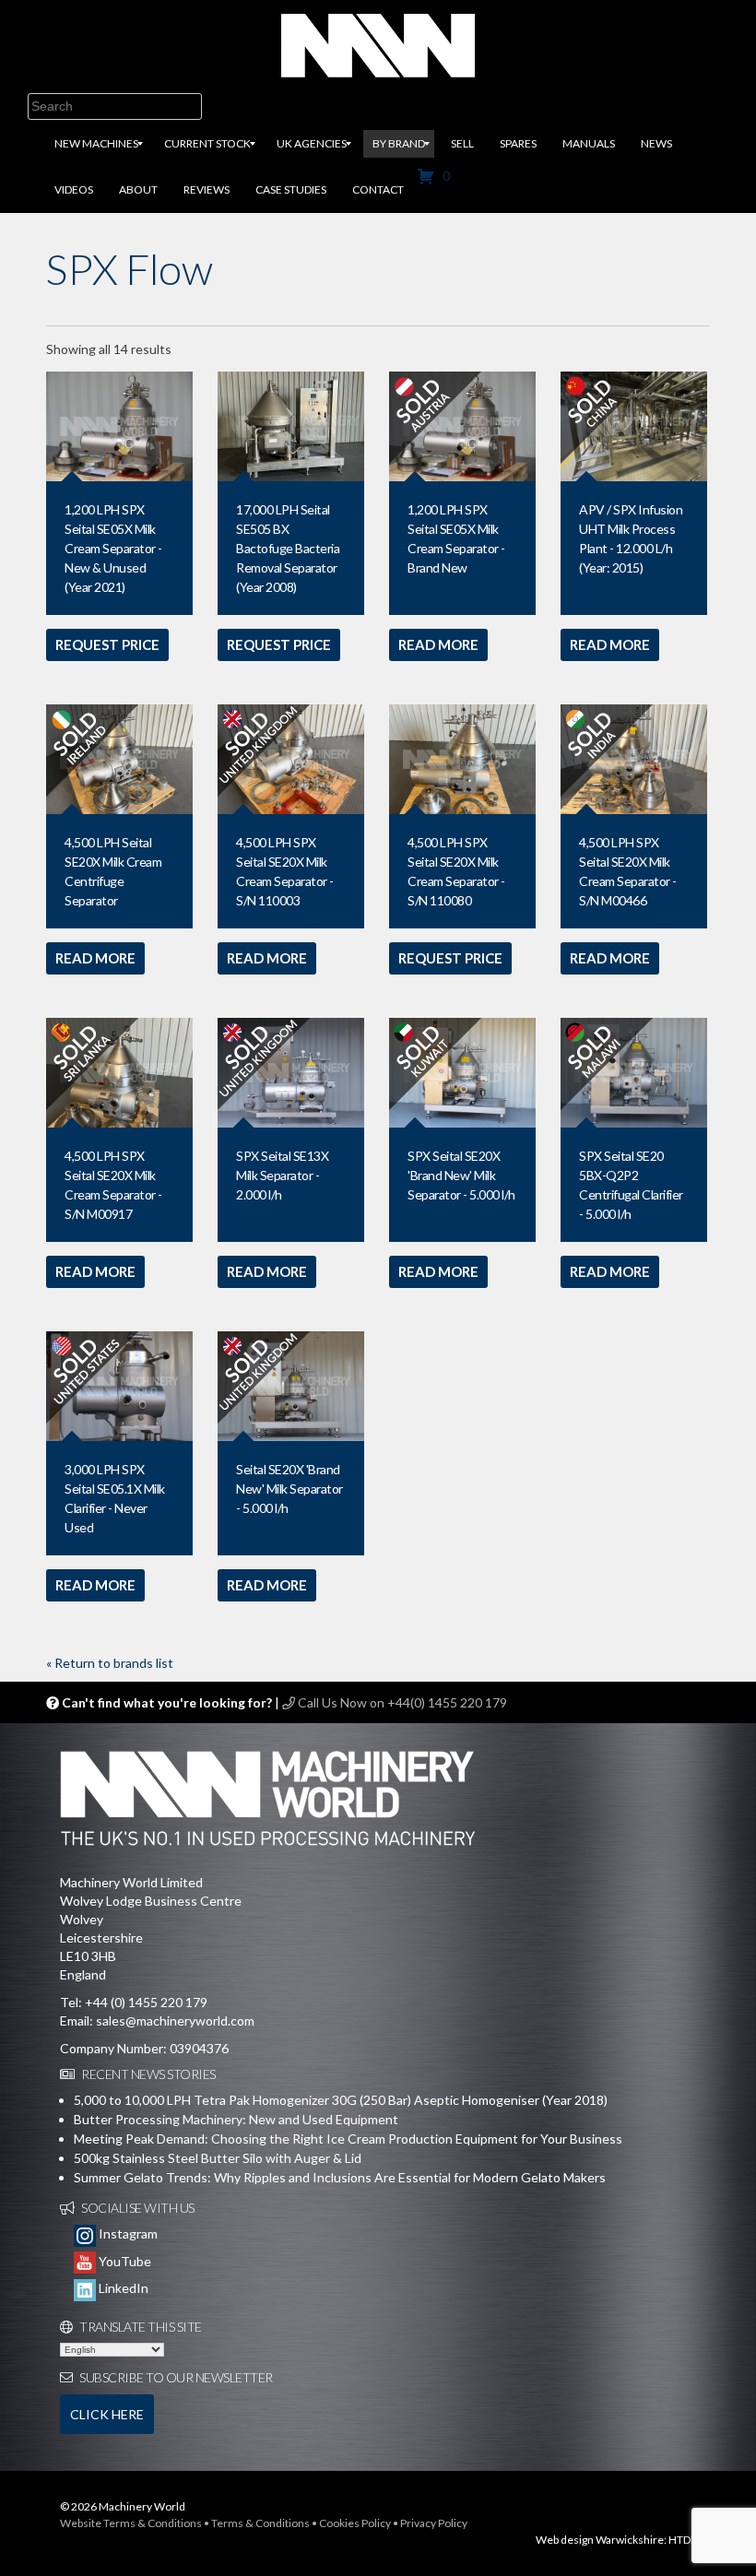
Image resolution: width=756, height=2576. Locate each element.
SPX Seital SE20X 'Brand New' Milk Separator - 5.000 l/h (461, 1175)
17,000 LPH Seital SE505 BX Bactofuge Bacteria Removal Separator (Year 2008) (288, 548)
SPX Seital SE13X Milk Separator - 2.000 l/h (282, 1175)
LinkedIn (122, 2288)
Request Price (107, 644)
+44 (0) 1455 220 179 (146, 2002)
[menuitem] (96, 144)
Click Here (107, 2414)
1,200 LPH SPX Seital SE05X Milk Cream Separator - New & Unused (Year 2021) (113, 548)
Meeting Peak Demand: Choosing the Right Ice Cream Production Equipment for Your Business (348, 2139)
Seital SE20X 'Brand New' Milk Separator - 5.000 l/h (289, 1489)
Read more (438, 644)
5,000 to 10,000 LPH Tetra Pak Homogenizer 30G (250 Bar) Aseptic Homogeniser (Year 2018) (341, 2100)
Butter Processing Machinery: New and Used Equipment (236, 2119)
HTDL (682, 2540)
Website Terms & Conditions (131, 2523)
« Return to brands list (110, 1663)
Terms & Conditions (260, 2523)
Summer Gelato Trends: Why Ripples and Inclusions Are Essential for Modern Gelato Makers (340, 2177)
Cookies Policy (355, 2523)
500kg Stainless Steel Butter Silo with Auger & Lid (218, 2158)
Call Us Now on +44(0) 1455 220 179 (401, 1702)
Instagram (127, 2233)
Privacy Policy (434, 2523)
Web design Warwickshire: (601, 2540)
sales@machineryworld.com (175, 2021)
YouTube (124, 2261)
